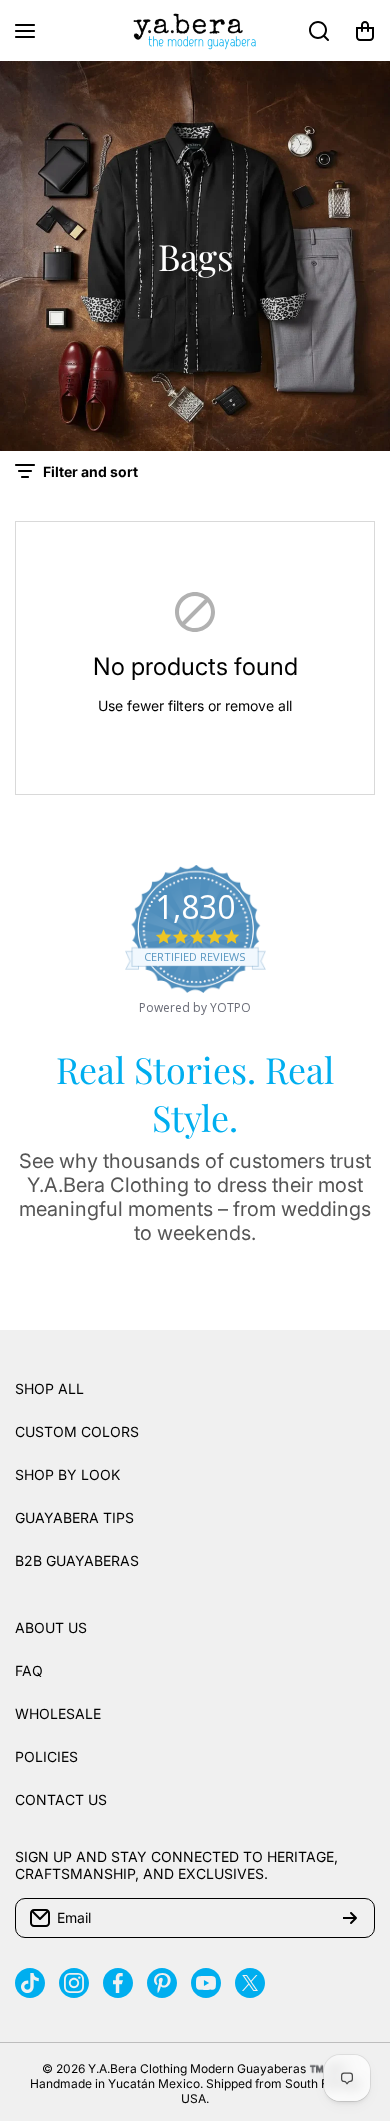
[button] (365, 31)
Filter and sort (90, 471)
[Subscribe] (350, 1918)
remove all (258, 705)
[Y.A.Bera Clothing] (195, 30)
